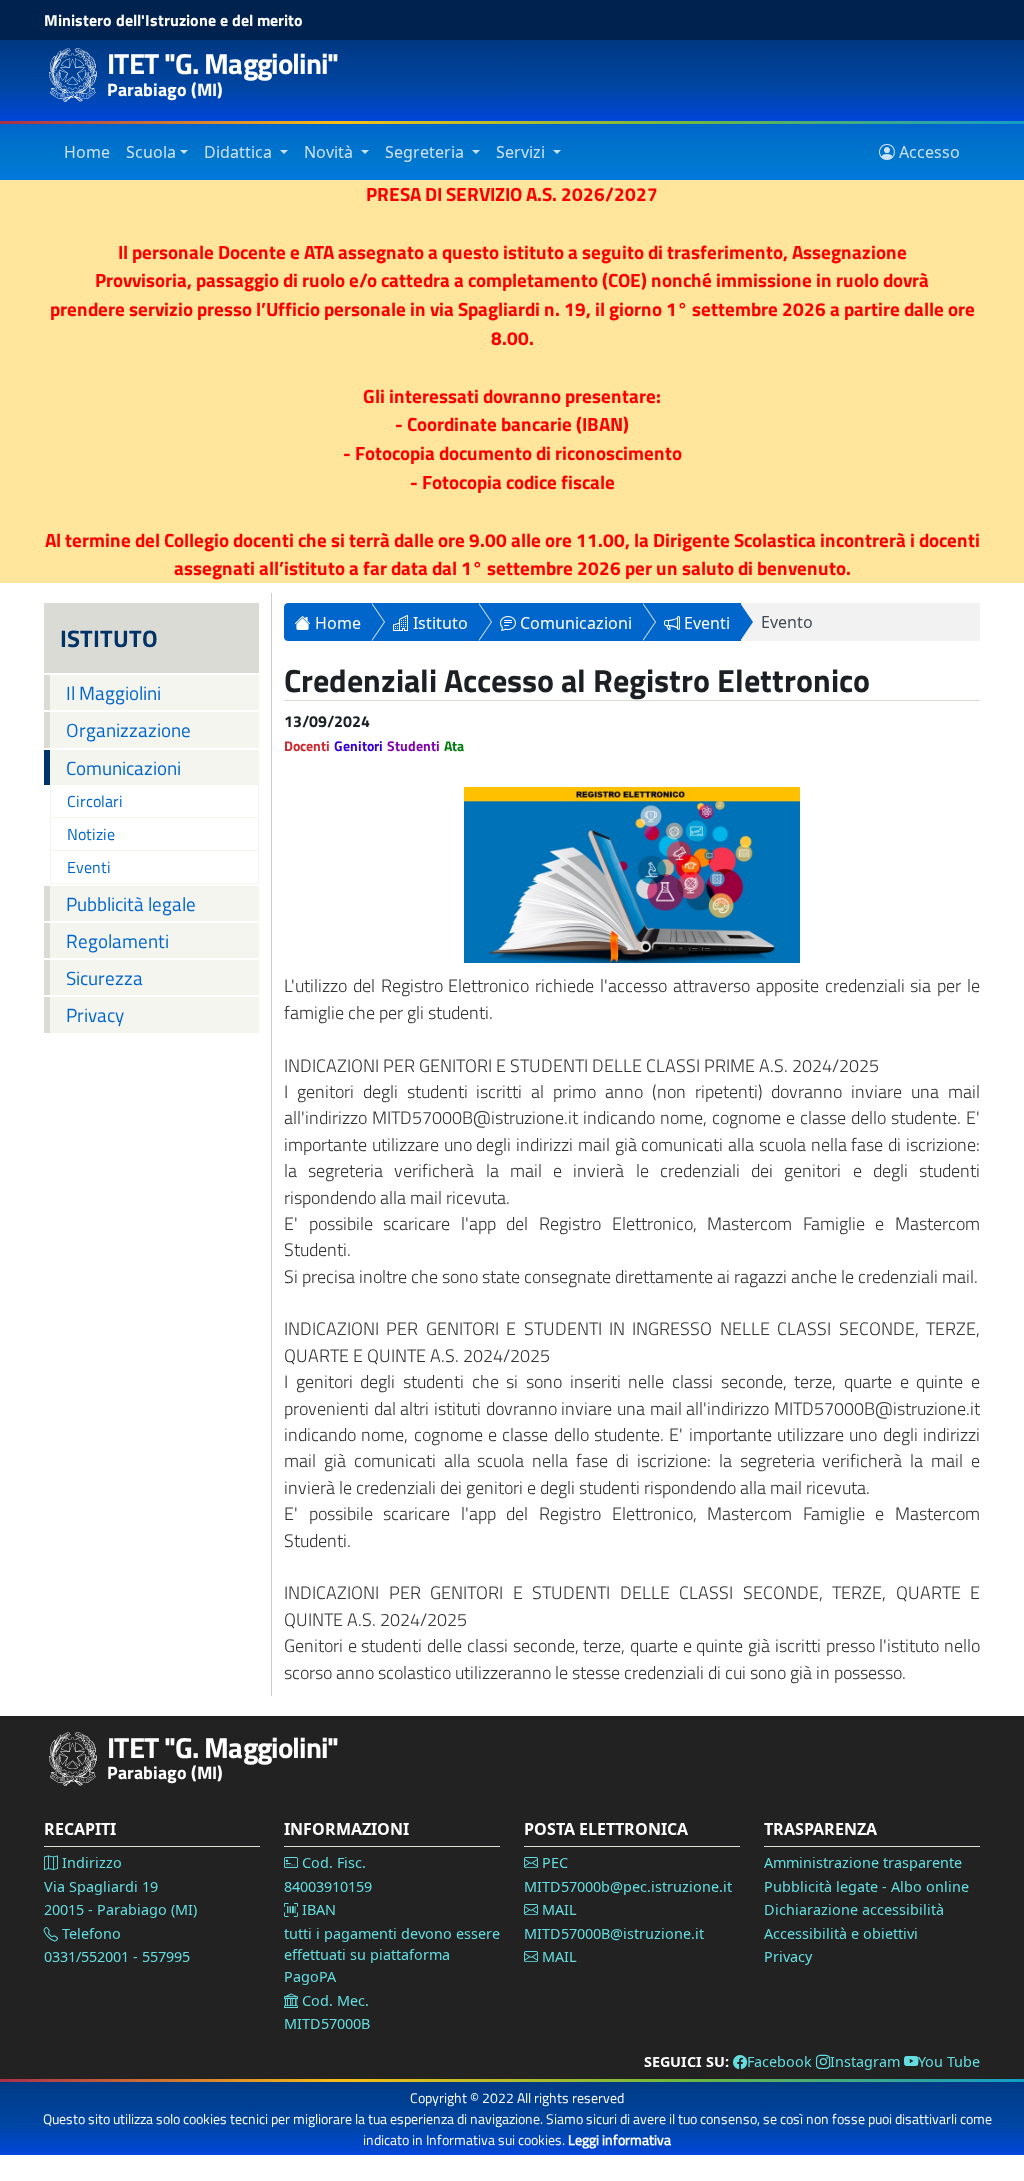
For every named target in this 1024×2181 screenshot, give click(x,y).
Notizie (91, 834)
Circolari (95, 801)
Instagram (865, 2061)
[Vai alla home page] (79, 1759)
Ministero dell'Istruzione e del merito (173, 20)
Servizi (522, 152)
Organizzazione (128, 729)
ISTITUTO (109, 638)
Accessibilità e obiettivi (841, 1933)
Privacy (95, 1014)
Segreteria (426, 152)
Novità (330, 152)
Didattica (240, 152)
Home (87, 152)
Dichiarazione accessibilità (854, 1909)
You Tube (949, 2061)
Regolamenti (117, 940)
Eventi (89, 867)
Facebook (779, 2061)
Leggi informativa (619, 2139)
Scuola (151, 152)
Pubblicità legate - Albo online (866, 1886)
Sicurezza (104, 977)
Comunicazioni (123, 767)
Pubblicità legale (131, 903)
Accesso (927, 152)
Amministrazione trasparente (863, 1862)
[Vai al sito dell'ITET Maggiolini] (79, 75)
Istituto (438, 623)
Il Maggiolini (113, 692)
